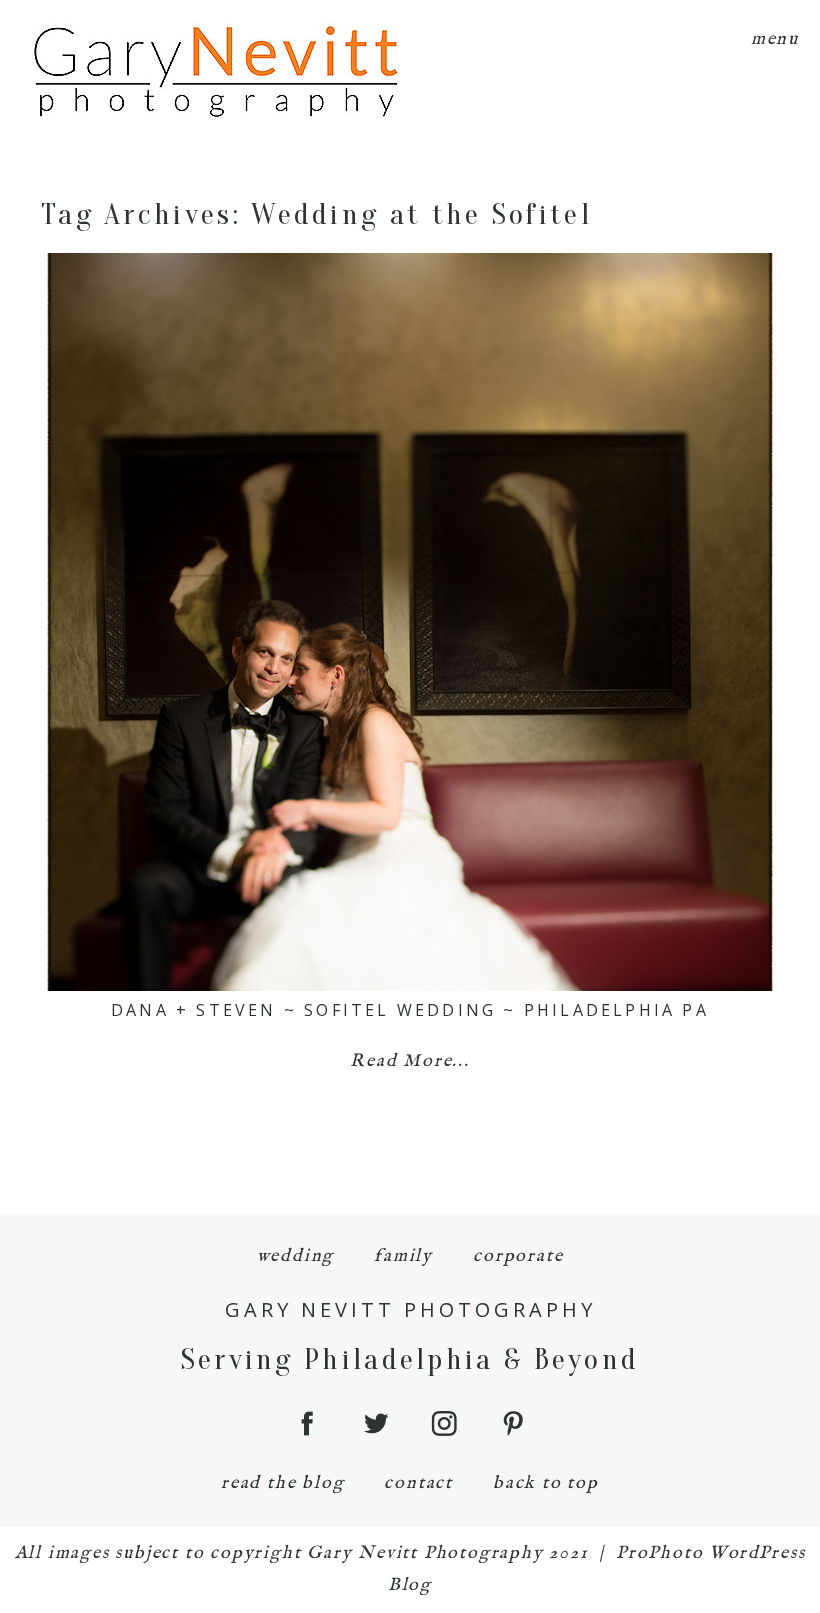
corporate (518, 1256)
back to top (546, 1483)
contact (418, 1483)
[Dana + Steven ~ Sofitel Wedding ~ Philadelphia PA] (410, 622)
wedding (296, 1256)
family (403, 1256)
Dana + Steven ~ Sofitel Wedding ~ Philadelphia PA (410, 1010)
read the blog (282, 1483)
